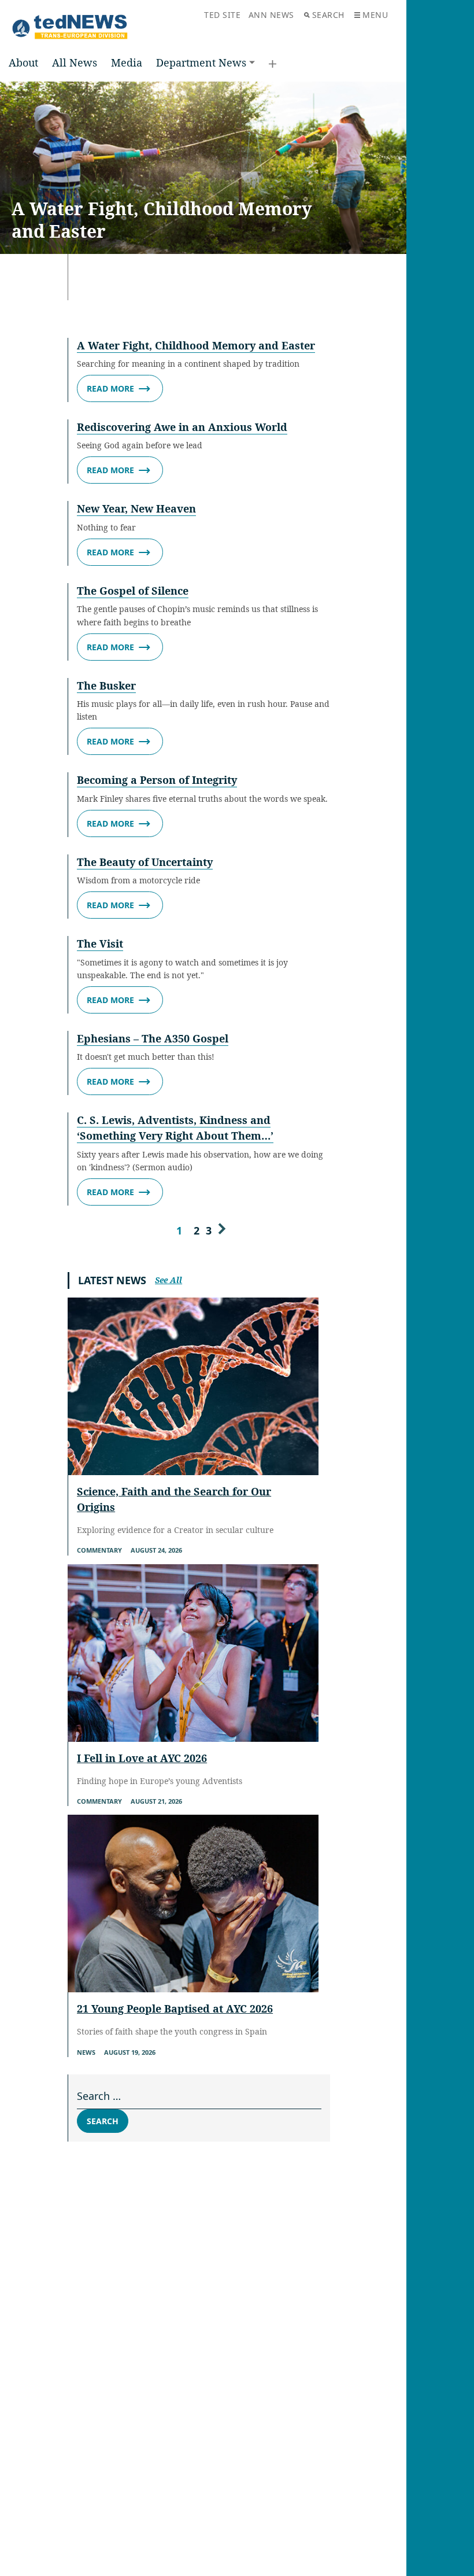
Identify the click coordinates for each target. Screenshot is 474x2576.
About (23, 62)
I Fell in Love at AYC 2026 (142, 1758)
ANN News (271, 15)
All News (75, 62)
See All (169, 1280)
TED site (222, 15)
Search (328, 15)
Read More (110, 388)
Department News (201, 62)
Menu (375, 15)
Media (127, 62)
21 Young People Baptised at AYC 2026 (175, 2009)
